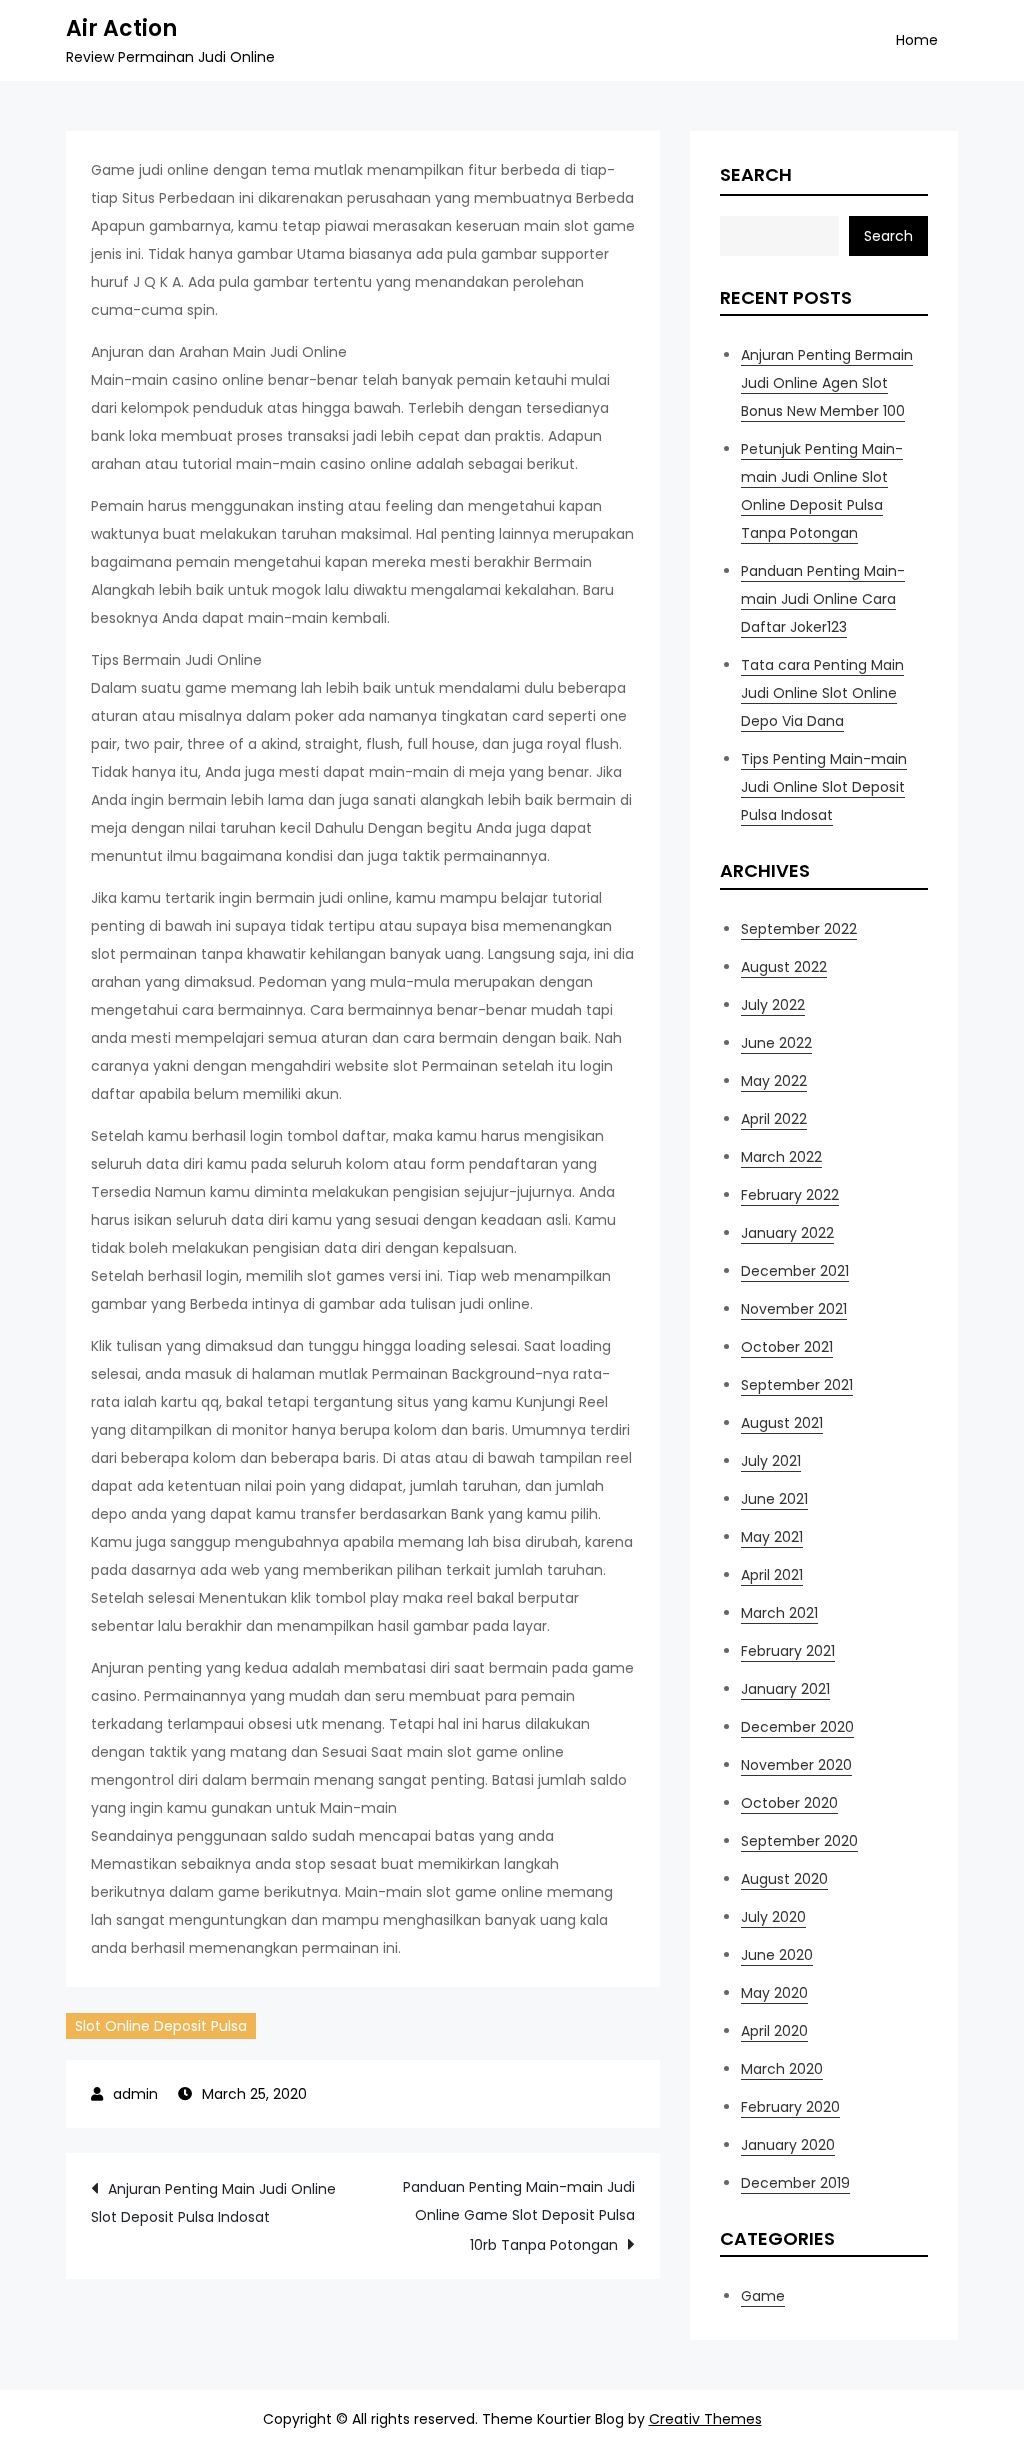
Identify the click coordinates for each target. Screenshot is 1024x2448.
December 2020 (797, 1727)
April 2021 (772, 1575)
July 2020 (773, 1917)
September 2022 (799, 929)
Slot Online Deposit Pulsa (161, 2026)
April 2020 (774, 2031)
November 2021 (794, 1309)
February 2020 (790, 2107)
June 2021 (774, 1499)
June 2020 (777, 1955)
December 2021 (795, 1271)
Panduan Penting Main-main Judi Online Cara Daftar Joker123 (823, 599)
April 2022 (774, 1119)
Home (917, 40)
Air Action (121, 28)
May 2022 (774, 1081)
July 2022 (773, 1005)
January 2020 (788, 2145)
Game (763, 2296)
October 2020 (789, 1803)
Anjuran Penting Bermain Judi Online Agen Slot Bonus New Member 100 (827, 383)
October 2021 (787, 1347)
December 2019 (795, 2183)
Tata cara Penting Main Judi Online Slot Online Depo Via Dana (822, 693)
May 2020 (774, 1993)
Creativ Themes (705, 2419)
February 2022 (790, 1195)
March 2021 (779, 1613)
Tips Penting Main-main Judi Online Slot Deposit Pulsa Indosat (824, 787)
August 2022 (784, 967)
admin (135, 2094)
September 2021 (797, 1385)
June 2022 (776, 1043)
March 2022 (781, 1157)
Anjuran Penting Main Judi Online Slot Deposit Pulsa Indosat (213, 2203)
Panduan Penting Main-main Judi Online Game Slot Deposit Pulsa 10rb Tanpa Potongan (519, 2216)
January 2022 (787, 1233)
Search (756, 174)
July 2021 (771, 1461)
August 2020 (784, 1879)
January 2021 (785, 1689)
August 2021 (782, 1423)
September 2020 (799, 1841)
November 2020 (796, 1765)
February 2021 (788, 1651)
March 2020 (782, 2069)
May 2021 (772, 1537)
